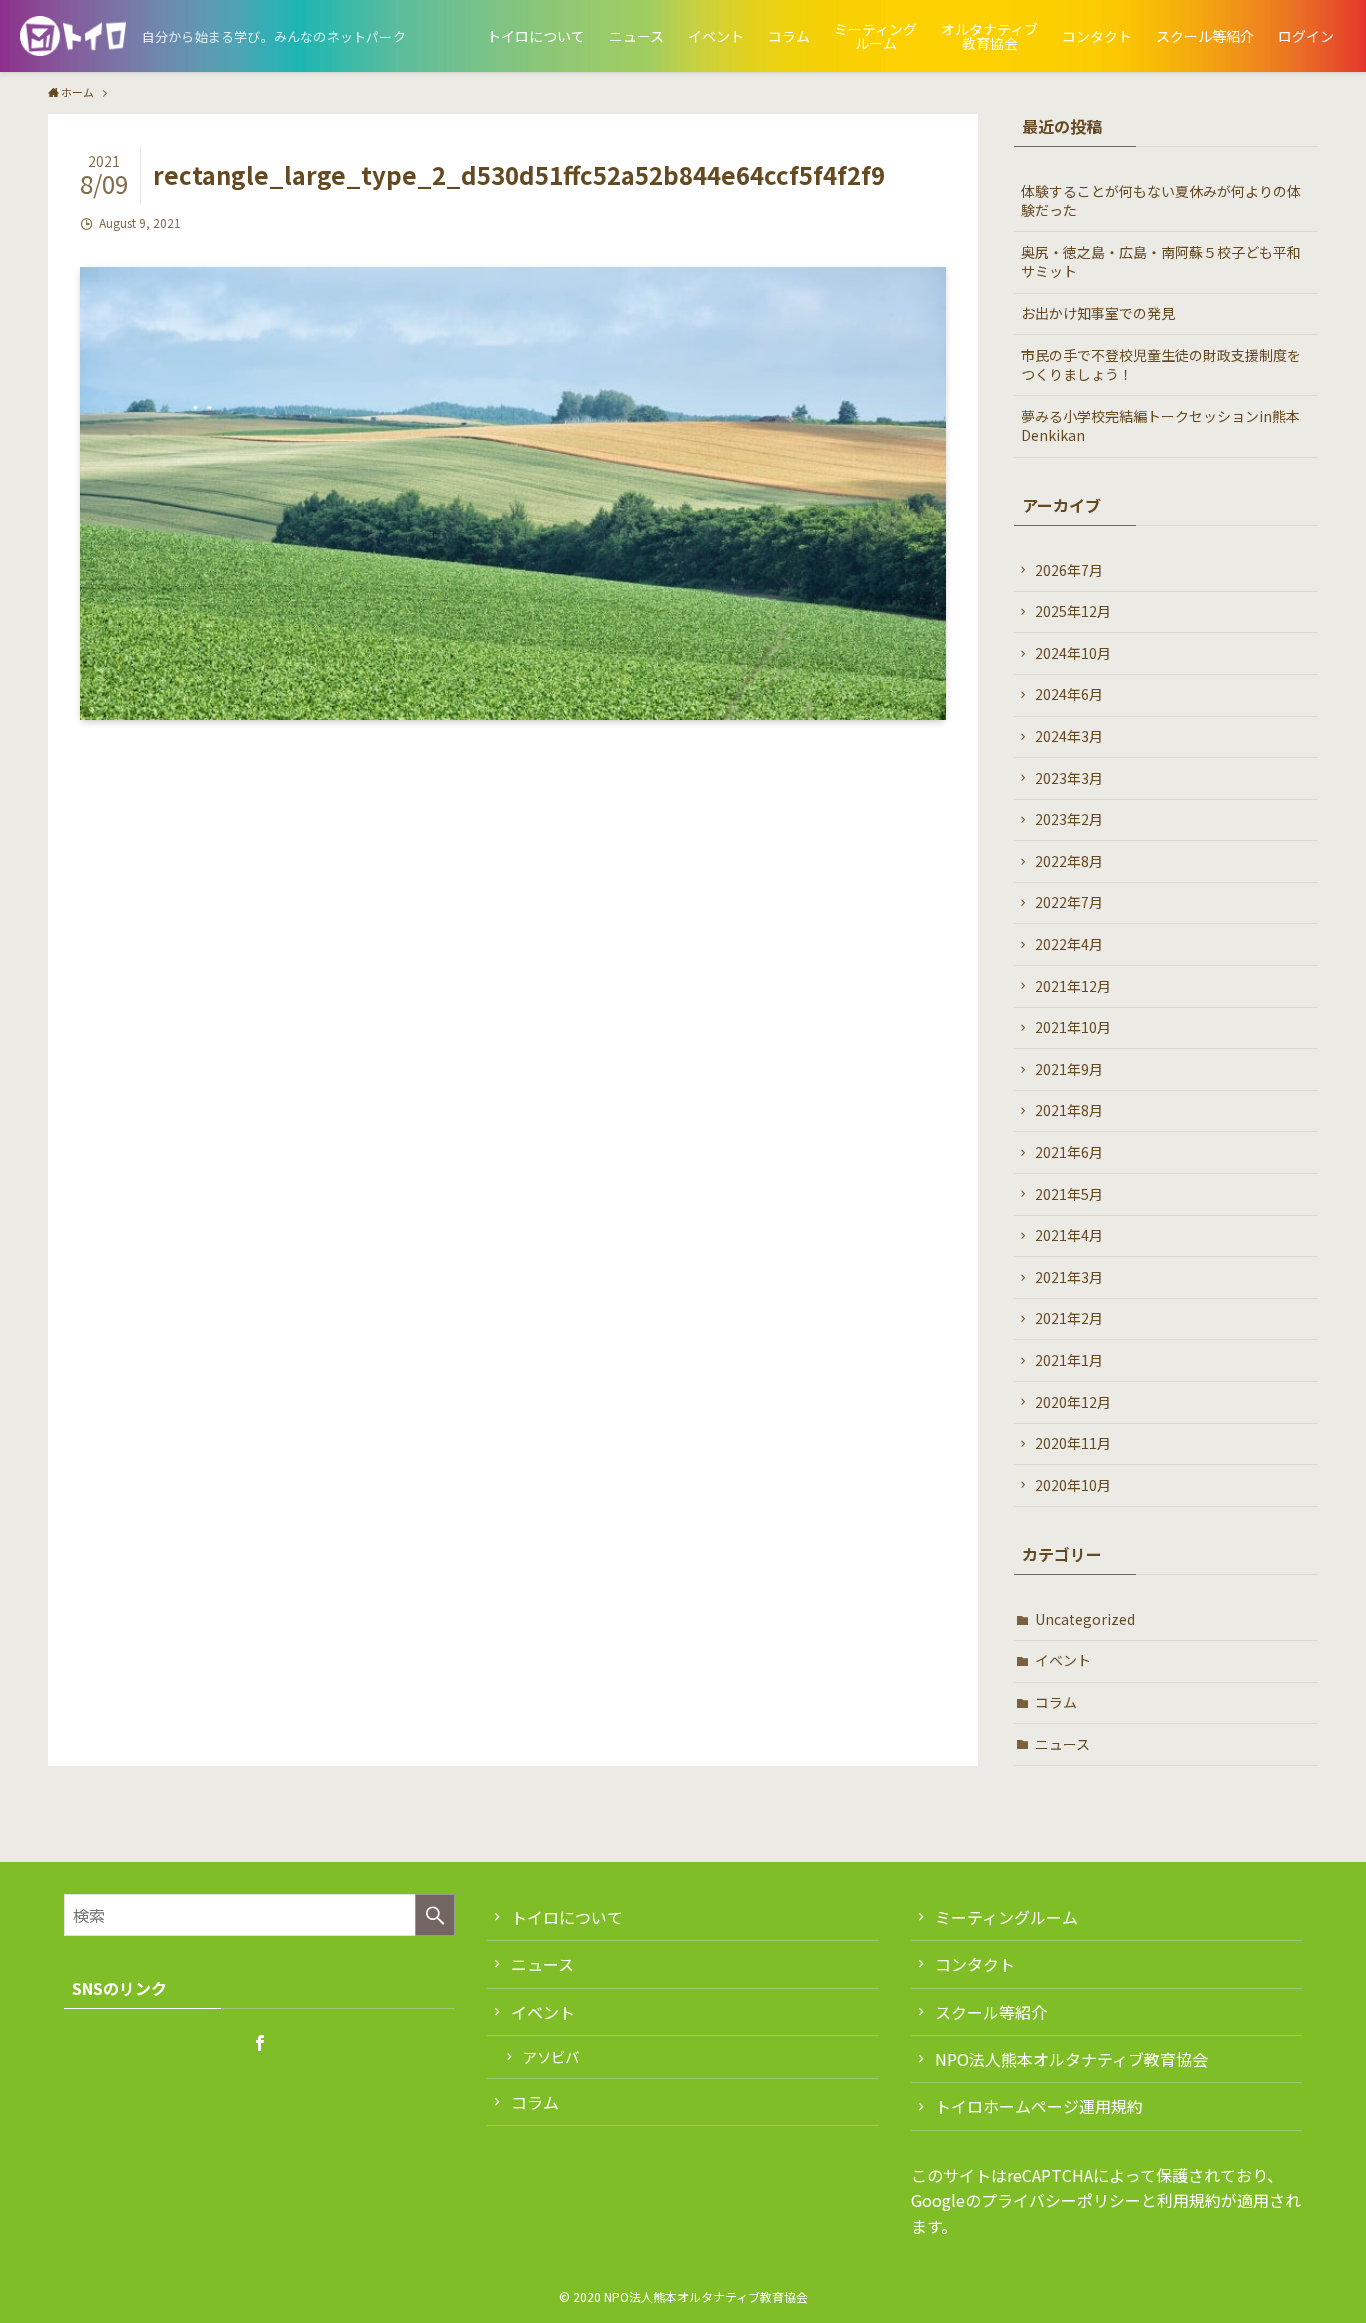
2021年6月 (1069, 1152)
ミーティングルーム (1006, 1917)
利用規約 (1189, 2200)
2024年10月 (1073, 653)
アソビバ (551, 2056)
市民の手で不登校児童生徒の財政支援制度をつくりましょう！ (1161, 365)
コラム (1056, 1702)
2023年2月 (1069, 819)
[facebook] (260, 2043)
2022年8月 (1069, 861)
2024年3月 (1069, 736)
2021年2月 (1069, 1318)
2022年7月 (1069, 902)
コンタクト (975, 1964)
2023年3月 (1069, 778)
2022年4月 (1069, 944)
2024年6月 (1069, 694)
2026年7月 (1069, 570)
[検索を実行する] (435, 1915)
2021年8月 (1069, 1110)
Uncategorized (1085, 1619)
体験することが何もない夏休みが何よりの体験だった (1161, 201)
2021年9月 (1069, 1069)
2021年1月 (1069, 1360)
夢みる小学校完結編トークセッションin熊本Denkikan (1160, 426)
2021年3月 (1069, 1277)
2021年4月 (1069, 1235)
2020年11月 (1073, 1443)
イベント (1063, 1660)
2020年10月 (1073, 1485)
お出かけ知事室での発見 (1098, 313)
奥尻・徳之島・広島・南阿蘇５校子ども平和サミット (1161, 262)
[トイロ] (73, 36)
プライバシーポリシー (1061, 2200)
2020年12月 (1073, 1402)
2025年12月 (1073, 611)
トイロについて (567, 1917)
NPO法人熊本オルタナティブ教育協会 (1071, 2059)
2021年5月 (1069, 1194)
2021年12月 (1073, 986)
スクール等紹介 (991, 2012)
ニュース (1062, 1744)
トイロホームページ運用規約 (1039, 2106)
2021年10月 (1073, 1027)
